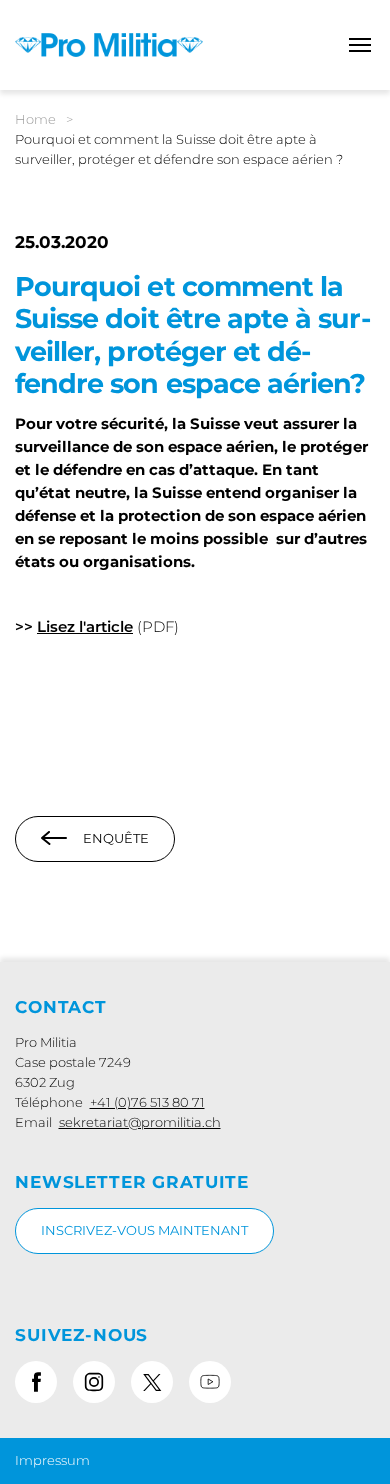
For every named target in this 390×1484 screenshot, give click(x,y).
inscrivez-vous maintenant (144, 1230)
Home (35, 119)
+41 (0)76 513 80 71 (147, 1102)
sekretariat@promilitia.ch (140, 1122)
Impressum (52, 1460)
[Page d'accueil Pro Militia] (109, 43)
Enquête (116, 838)
